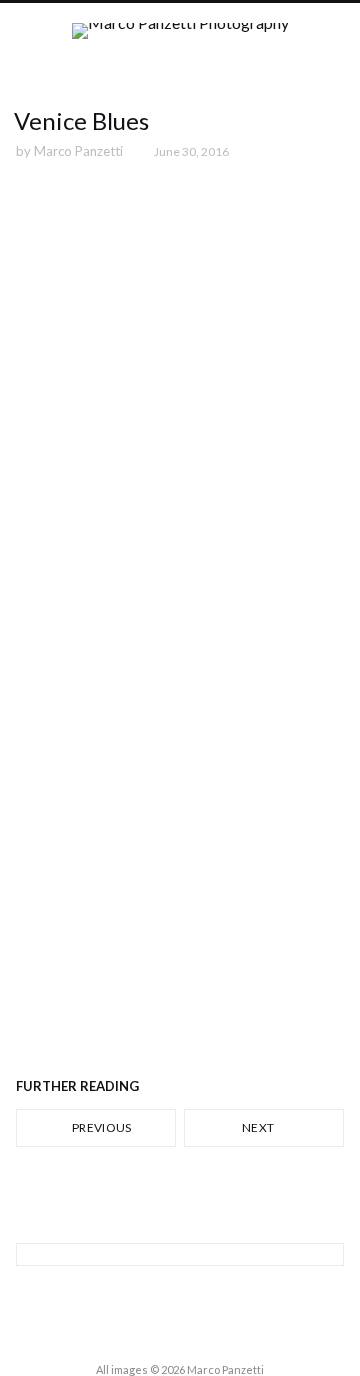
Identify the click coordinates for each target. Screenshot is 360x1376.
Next (259, 1127)
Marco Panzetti (78, 151)
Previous (101, 1127)
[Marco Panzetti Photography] (180, 48)
